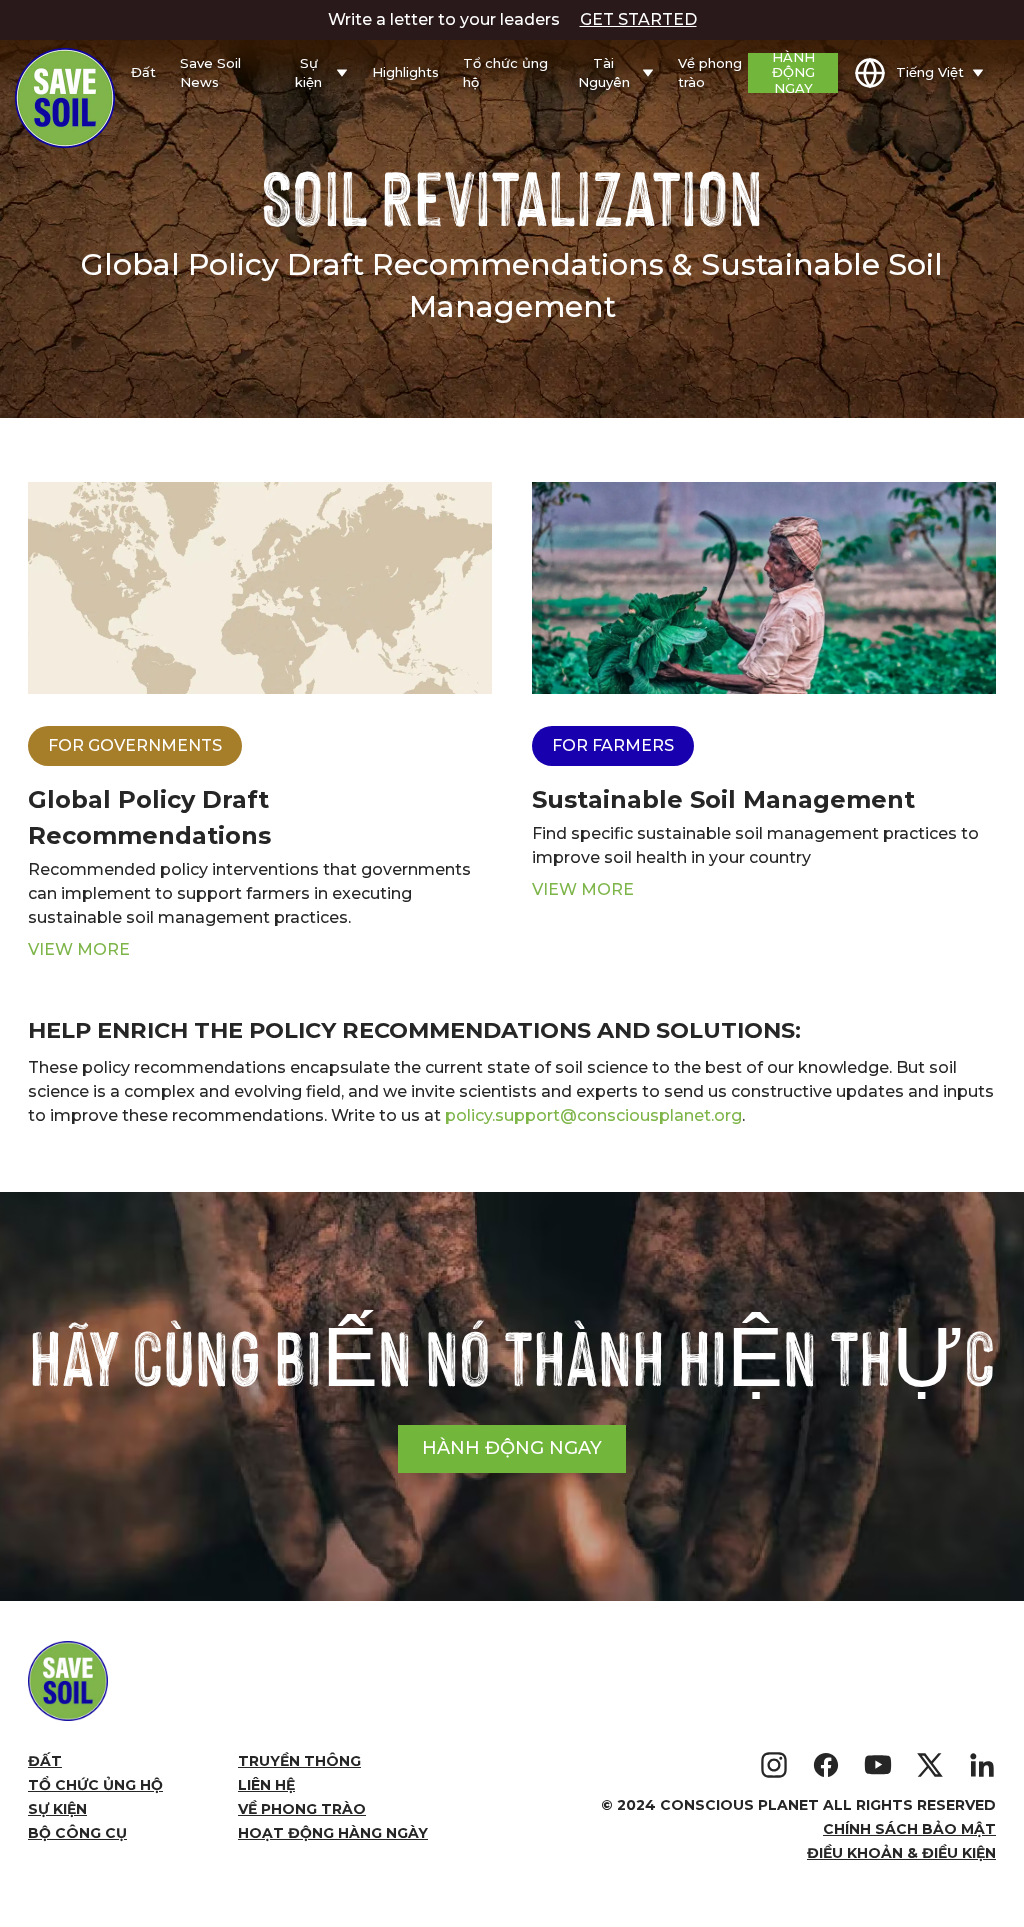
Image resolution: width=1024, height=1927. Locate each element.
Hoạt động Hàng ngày (333, 1833)
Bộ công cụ (77, 1833)
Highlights (405, 72)
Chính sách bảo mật (909, 1829)
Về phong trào (710, 73)
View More (79, 949)
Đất (143, 72)
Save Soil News (210, 73)
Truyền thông (299, 1761)
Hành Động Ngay (793, 73)
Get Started (638, 19)
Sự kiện (57, 1809)
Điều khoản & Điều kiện (901, 1853)
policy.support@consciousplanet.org (593, 1115)
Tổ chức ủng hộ (505, 73)
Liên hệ (266, 1785)
